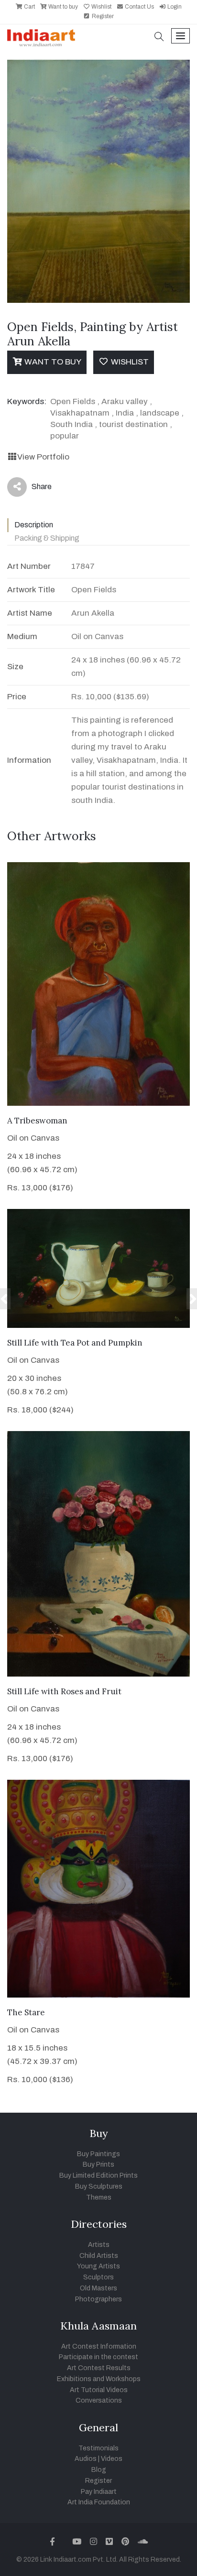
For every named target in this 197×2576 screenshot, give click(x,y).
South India (71, 424)
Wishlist (101, 7)
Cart (29, 7)
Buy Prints (98, 2164)
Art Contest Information (99, 2346)
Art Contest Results (99, 2368)
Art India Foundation (99, 2502)
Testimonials (98, 2448)
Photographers (98, 2299)
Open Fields (73, 401)
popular (65, 436)
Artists (99, 2245)
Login (174, 7)
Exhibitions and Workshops (99, 2379)
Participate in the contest (98, 2357)
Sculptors (98, 2277)
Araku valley (125, 401)
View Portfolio (43, 457)
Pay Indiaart (99, 2492)
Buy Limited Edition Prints (98, 2175)
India (125, 413)
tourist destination (133, 424)
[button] (159, 37)
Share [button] (34, 489)
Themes (99, 2197)
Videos (112, 2459)
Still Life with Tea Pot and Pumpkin (75, 1343)
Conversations (99, 2400)
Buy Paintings (98, 2154)
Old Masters (98, 2288)
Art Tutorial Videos (99, 2390)
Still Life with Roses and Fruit (64, 1691)
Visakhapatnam (80, 413)
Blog (99, 2470)
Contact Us (139, 7)
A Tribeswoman (37, 1121)
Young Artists (98, 2266)
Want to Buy (52, 362)
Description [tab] (34, 525)
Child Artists (99, 2256)
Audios (86, 2459)
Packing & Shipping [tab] (47, 538)
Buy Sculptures (99, 2186)
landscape (160, 413)
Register (102, 16)
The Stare (26, 2012)
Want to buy (62, 7)
